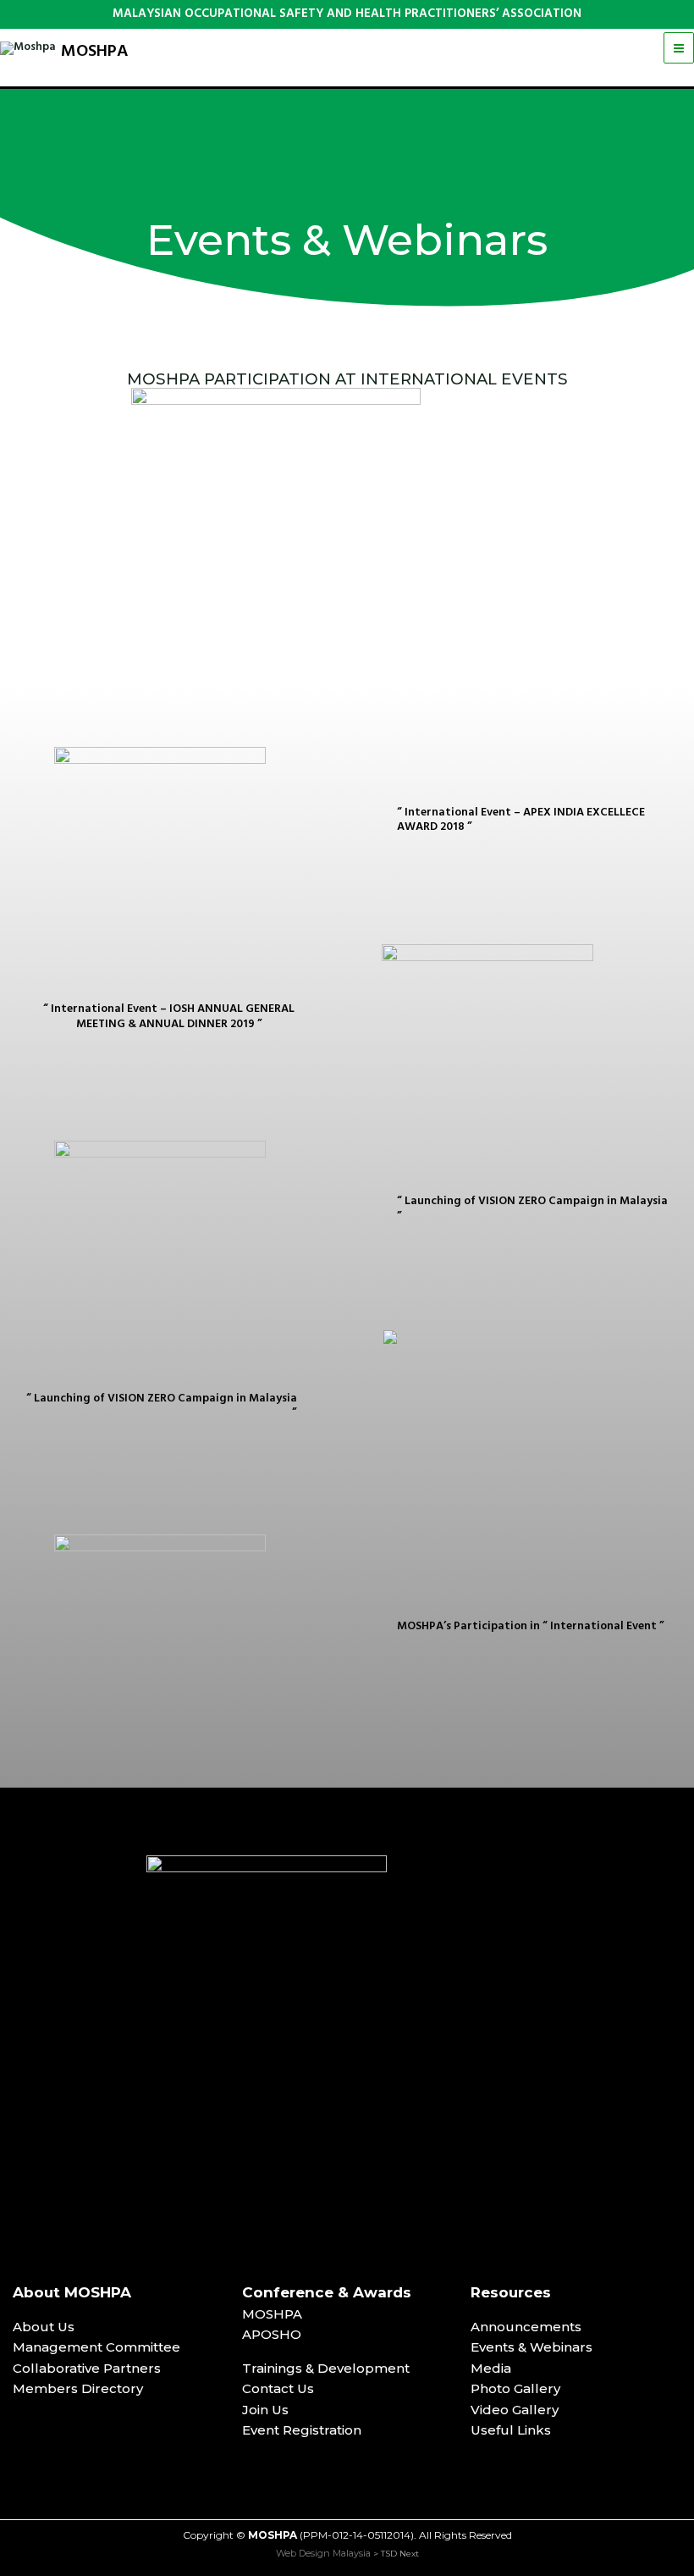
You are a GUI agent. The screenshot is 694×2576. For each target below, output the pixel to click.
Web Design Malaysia (323, 2553)
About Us (44, 2327)
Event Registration (302, 2430)
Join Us (265, 2410)
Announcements (526, 2327)
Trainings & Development (326, 2368)
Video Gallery (515, 2410)
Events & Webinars (532, 2347)
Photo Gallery (515, 2388)
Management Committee (96, 2347)
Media (491, 2368)
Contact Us (278, 2388)
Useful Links (511, 2430)
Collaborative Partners (87, 2368)
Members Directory (78, 2388)
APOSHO (272, 2334)
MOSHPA (95, 52)
